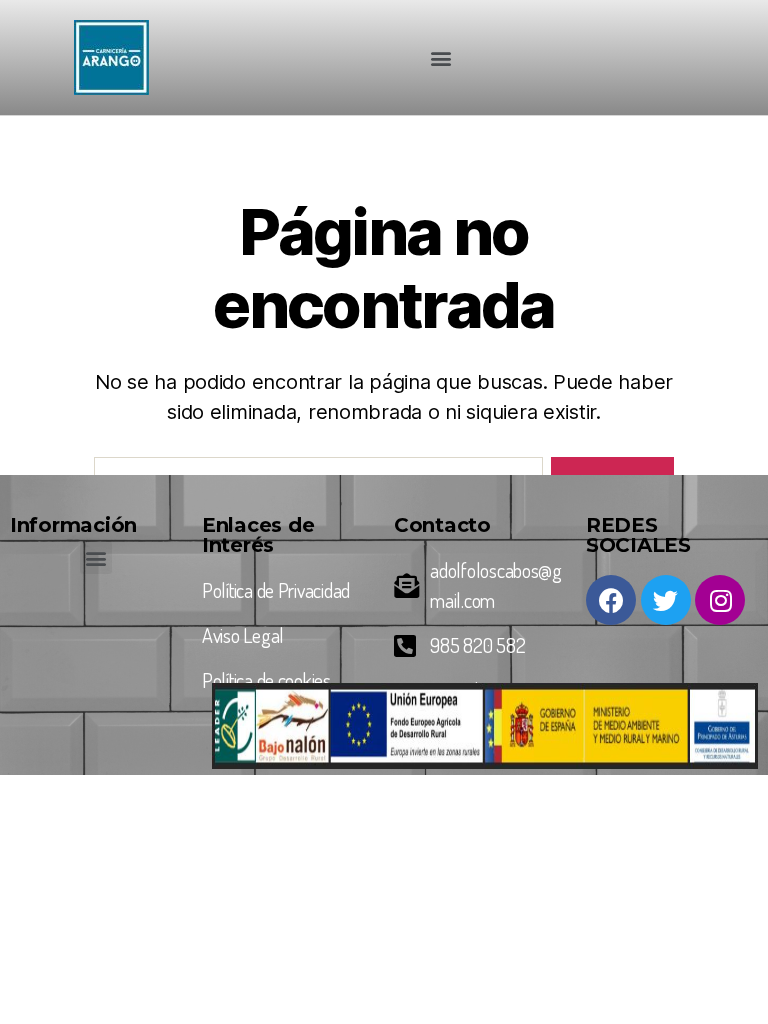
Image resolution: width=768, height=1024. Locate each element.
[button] (440, 57)
